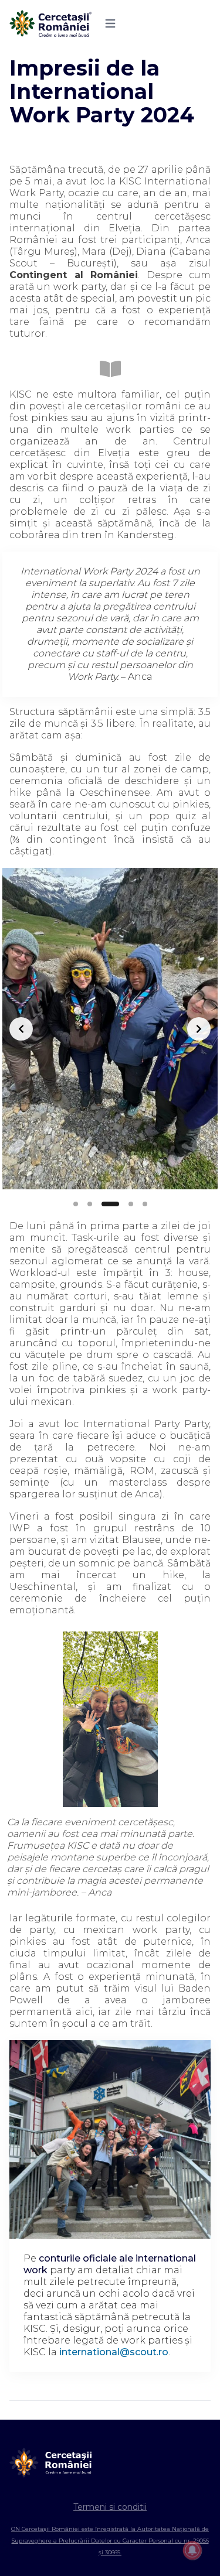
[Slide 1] (76, 1204)
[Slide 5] (145, 1204)
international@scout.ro (114, 2352)
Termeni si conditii (110, 2507)
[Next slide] (199, 1029)
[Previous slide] (21, 1029)
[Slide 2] (90, 1204)
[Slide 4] (131, 1204)
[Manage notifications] (192, 2550)
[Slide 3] (110, 1204)
